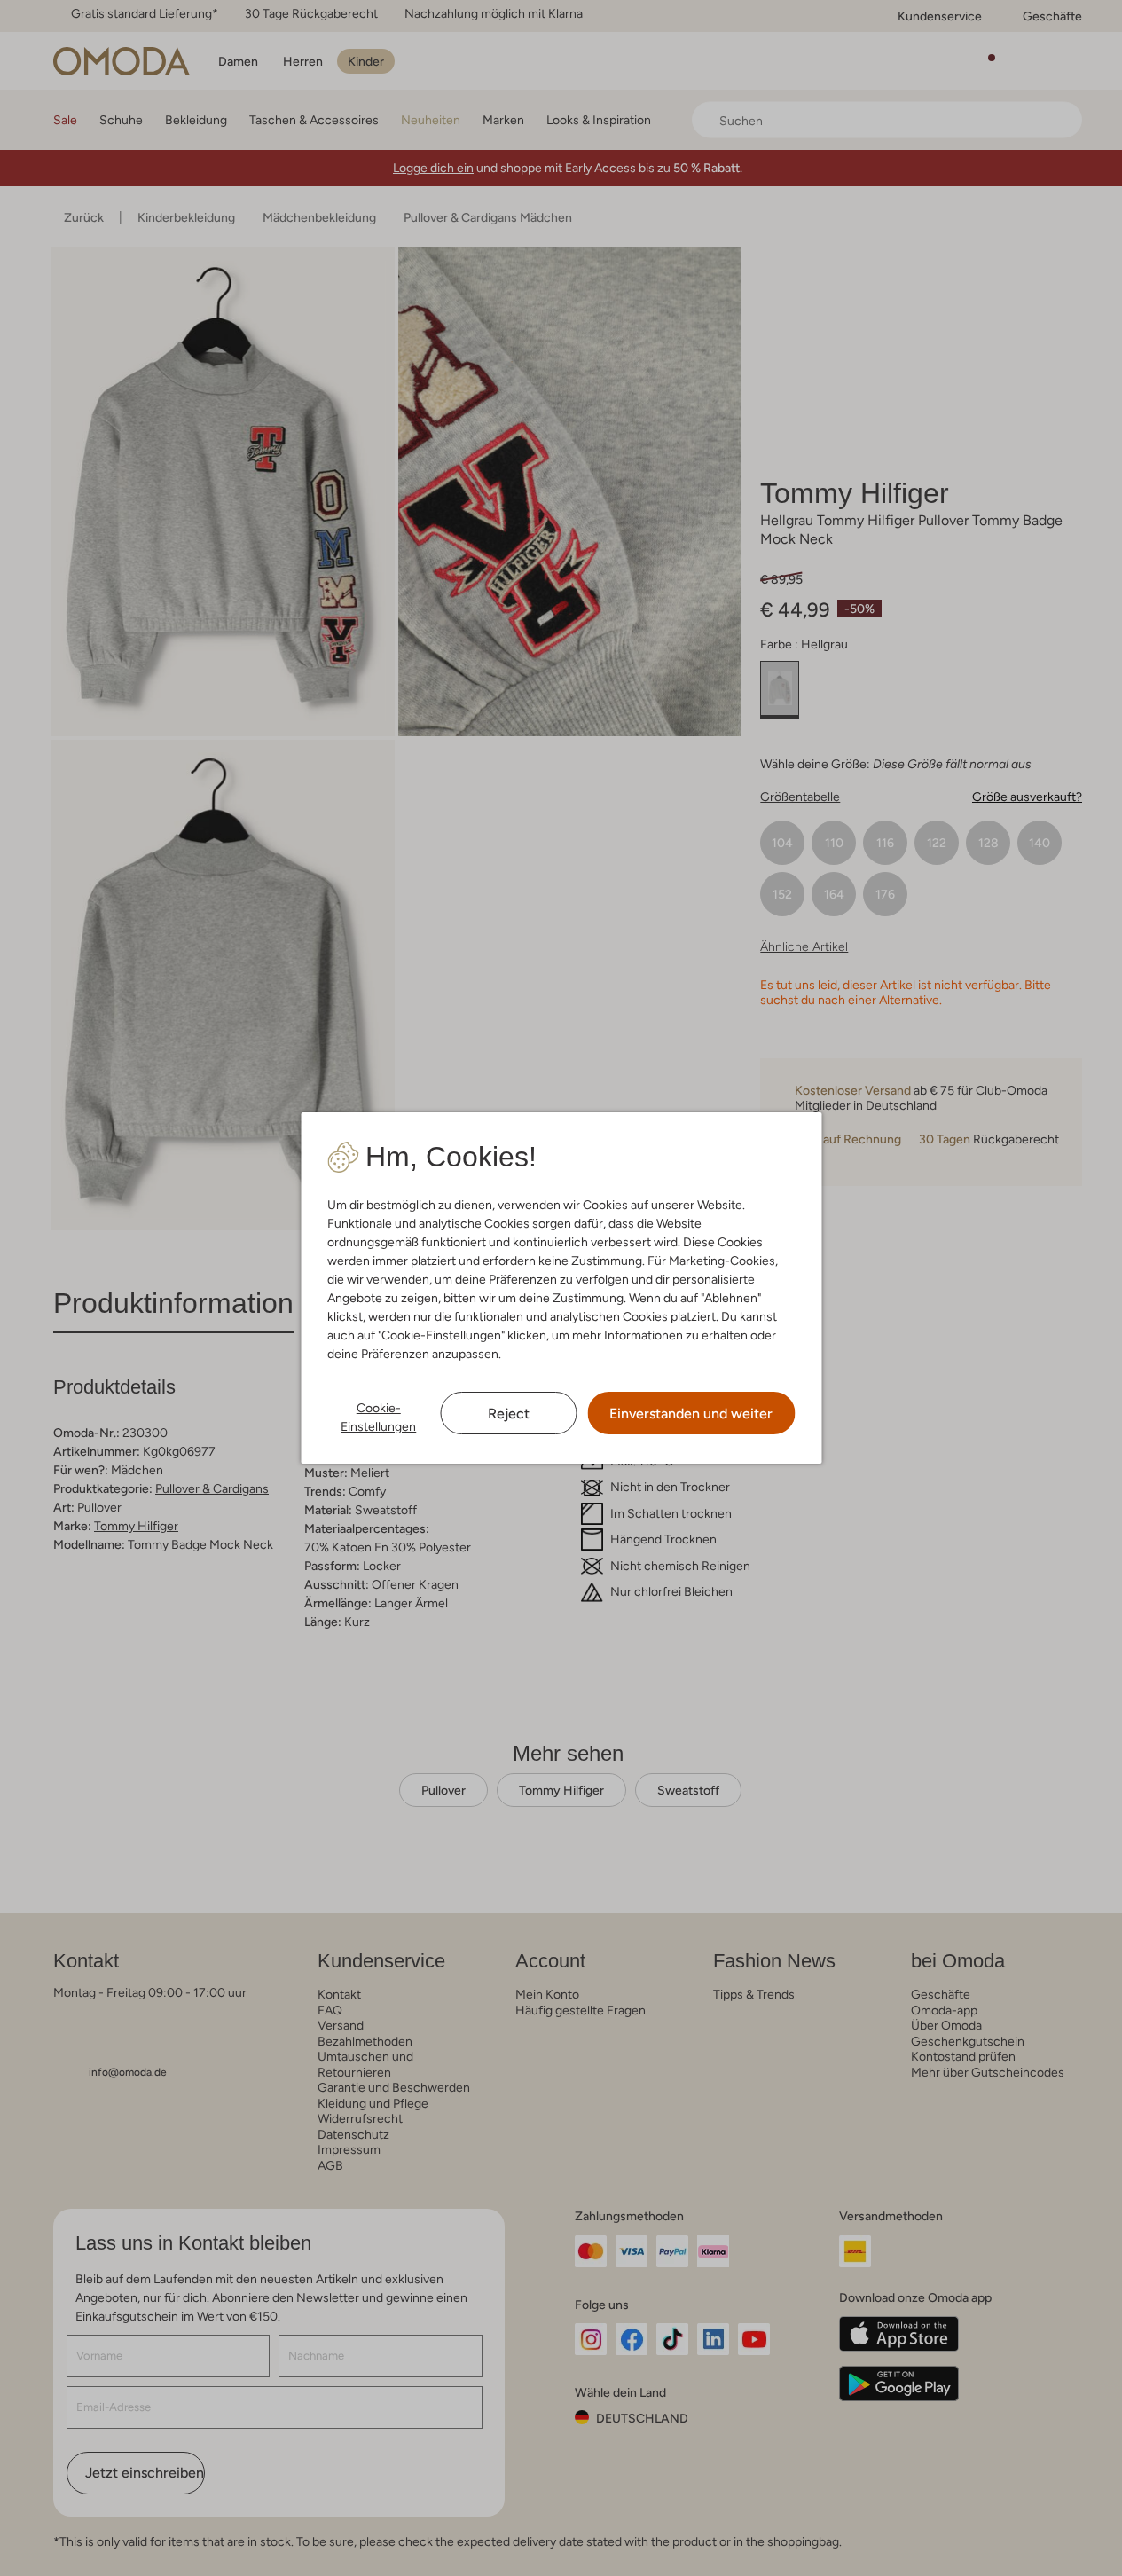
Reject (509, 1414)
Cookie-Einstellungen (378, 1417)
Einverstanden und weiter (691, 1414)
